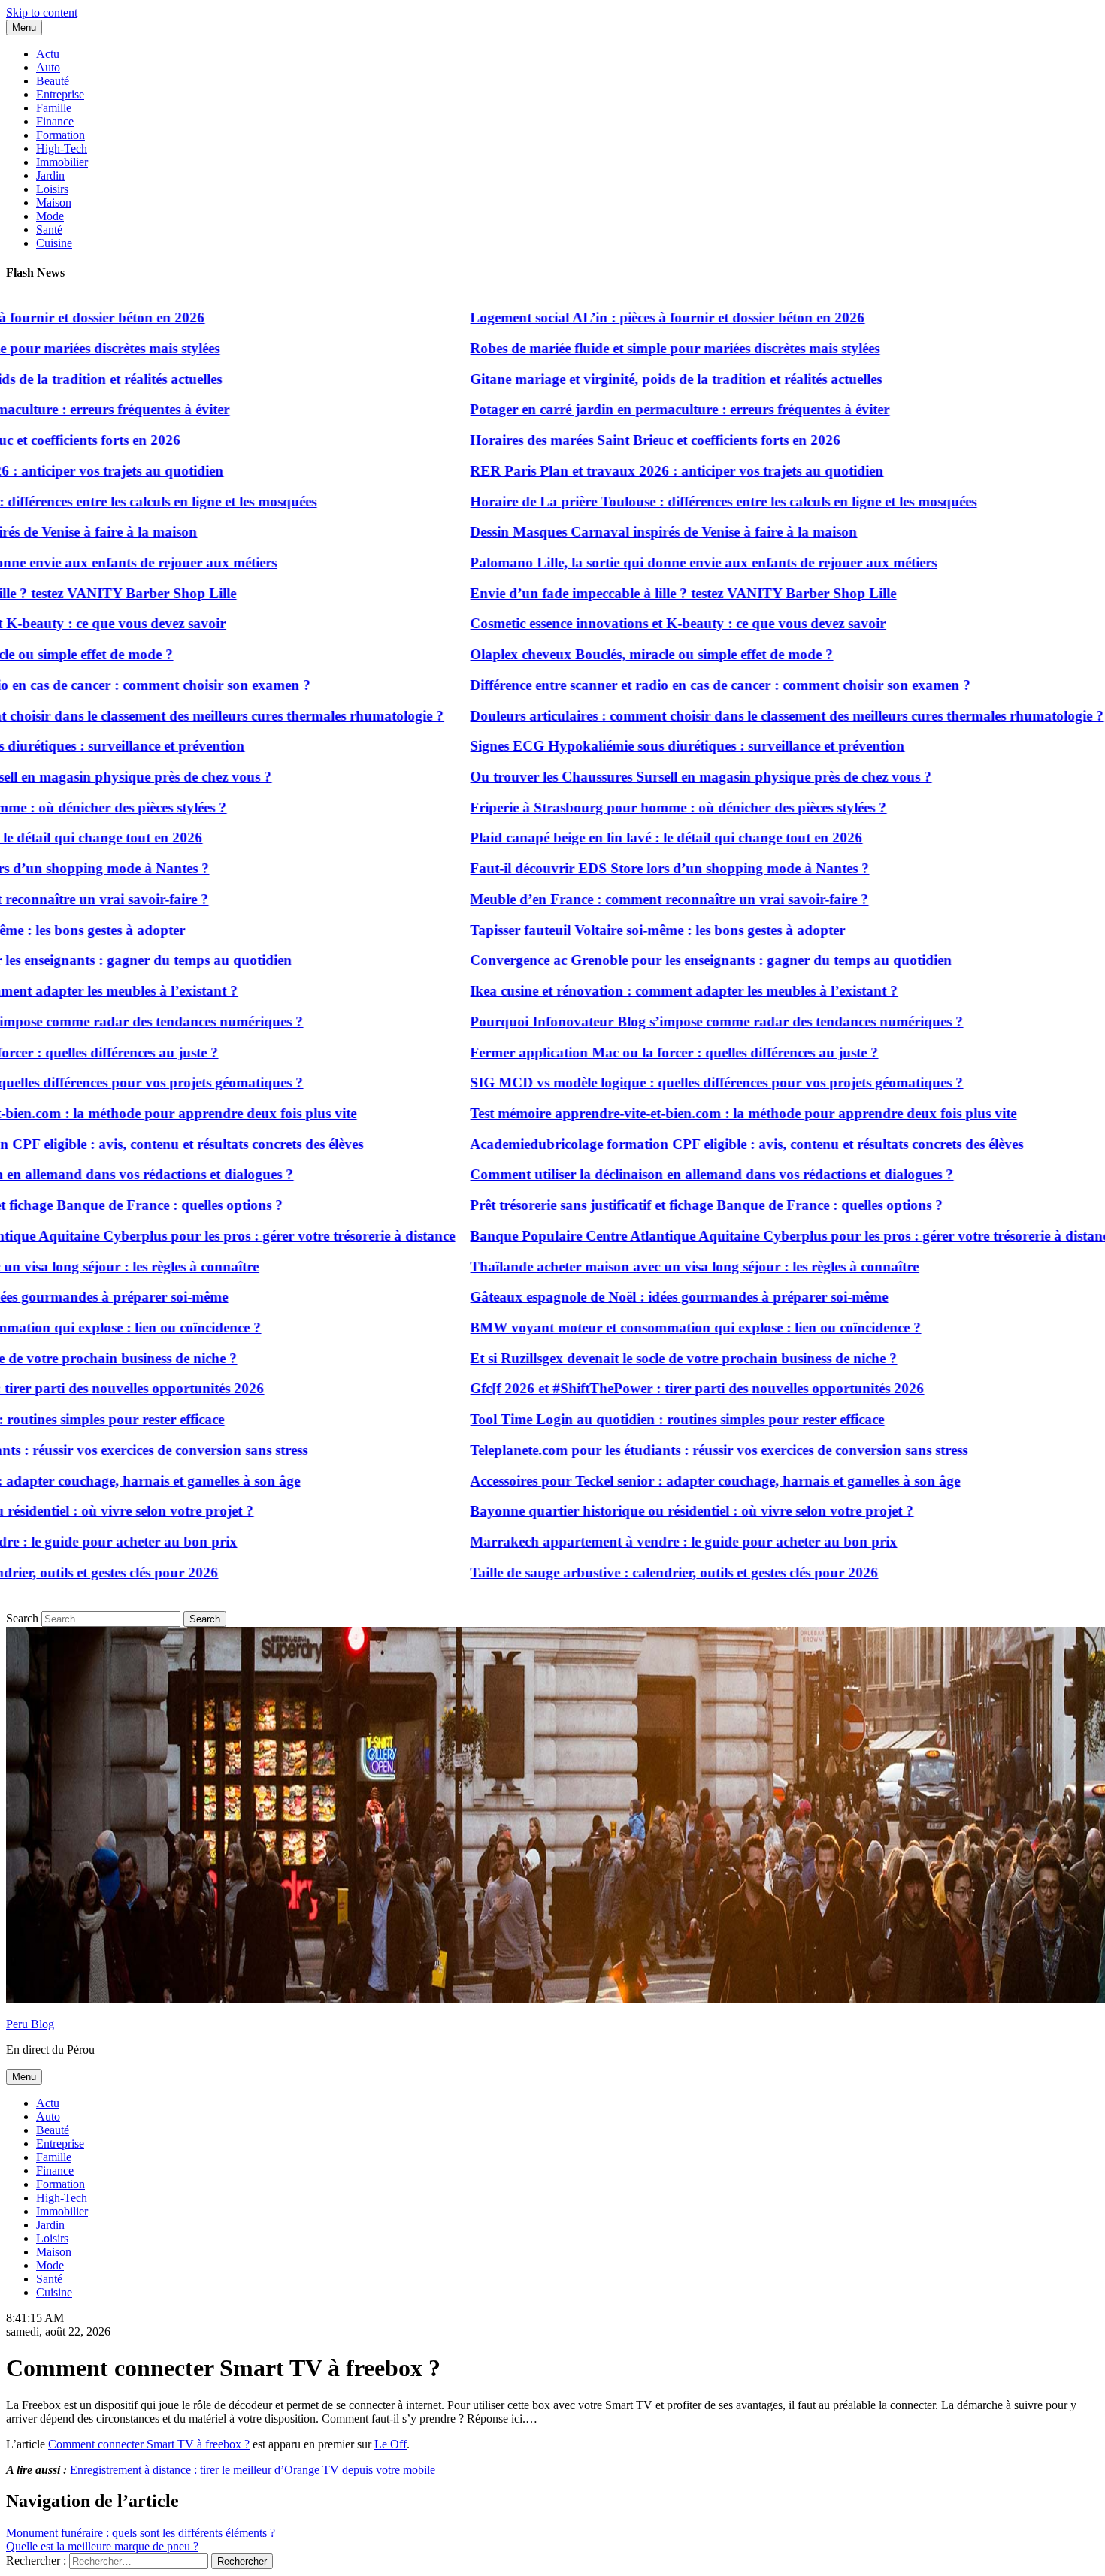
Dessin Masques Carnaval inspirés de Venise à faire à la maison (613, 532)
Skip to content (42, 12)
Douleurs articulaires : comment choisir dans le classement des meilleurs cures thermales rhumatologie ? (736, 716)
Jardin (50, 175)
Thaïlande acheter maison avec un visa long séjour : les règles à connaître (644, 1267)
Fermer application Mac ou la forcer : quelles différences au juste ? (624, 1052)
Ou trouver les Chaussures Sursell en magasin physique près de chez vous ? (650, 777)
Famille (54, 108)
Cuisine (54, 243)
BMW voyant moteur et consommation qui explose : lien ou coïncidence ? (645, 1327)
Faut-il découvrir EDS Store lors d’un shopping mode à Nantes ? (619, 868)
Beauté (53, 81)
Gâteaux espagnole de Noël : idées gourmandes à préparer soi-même (628, 1297)
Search (22, 1618)
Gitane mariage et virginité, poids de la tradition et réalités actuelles (625, 379)
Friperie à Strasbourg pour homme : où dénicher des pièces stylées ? (628, 807)
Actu (48, 54)
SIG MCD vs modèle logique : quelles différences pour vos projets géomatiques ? (666, 1082)
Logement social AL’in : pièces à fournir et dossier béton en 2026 (617, 317)
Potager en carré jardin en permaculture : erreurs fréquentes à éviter (629, 409)
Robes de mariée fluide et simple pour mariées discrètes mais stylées (624, 348)
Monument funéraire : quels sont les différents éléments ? (141, 2533)
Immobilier (62, 162)
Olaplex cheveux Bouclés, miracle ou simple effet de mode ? (601, 654)
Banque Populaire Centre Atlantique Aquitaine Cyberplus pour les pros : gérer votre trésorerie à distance (742, 1236)
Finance (55, 121)
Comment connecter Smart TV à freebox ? (149, 2444)
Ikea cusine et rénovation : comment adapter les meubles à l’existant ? (633, 991)
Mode (50, 216)
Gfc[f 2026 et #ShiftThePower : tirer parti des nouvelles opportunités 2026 (646, 1388)
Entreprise (60, 94)
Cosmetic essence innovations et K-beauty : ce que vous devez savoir (627, 623)
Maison (54, 203)
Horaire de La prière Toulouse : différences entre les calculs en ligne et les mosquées (673, 502)
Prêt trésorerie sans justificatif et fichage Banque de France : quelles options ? (656, 1205)
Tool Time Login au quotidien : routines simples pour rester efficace (627, 1419)
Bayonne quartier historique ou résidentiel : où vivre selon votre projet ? (641, 1511)
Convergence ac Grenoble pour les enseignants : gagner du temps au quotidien (660, 960)
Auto (48, 67)
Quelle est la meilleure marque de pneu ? (102, 2546)
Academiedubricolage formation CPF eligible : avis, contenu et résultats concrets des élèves (696, 1144)
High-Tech (62, 148)
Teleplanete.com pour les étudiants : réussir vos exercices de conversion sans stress (668, 1450)
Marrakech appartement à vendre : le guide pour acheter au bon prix (633, 1542)
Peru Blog (30, 2024)
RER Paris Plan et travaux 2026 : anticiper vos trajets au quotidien (626, 471)
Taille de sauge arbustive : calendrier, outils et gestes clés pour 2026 (624, 1572)
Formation (61, 135)
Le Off (391, 2444)
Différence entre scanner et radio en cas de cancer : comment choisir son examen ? (670, 685)
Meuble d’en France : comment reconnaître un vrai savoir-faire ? (619, 899)
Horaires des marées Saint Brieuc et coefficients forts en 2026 (605, 440)
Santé (49, 230)
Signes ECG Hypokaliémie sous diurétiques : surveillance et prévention (637, 746)
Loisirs (52, 189)
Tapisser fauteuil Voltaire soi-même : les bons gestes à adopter (607, 930)
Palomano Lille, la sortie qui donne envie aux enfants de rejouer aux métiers (653, 562)
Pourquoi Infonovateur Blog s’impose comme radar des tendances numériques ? (666, 1022)
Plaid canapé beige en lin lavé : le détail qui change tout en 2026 (616, 838)
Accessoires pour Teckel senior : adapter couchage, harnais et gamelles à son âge (665, 1481)
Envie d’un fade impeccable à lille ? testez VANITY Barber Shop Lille (633, 593)
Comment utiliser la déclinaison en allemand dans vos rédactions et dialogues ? (661, 1174)
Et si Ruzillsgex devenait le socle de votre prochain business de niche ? (633, 1358)
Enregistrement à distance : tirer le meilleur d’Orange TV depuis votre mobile (253, 2470)
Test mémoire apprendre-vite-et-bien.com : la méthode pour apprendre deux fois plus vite (693, 1113)
